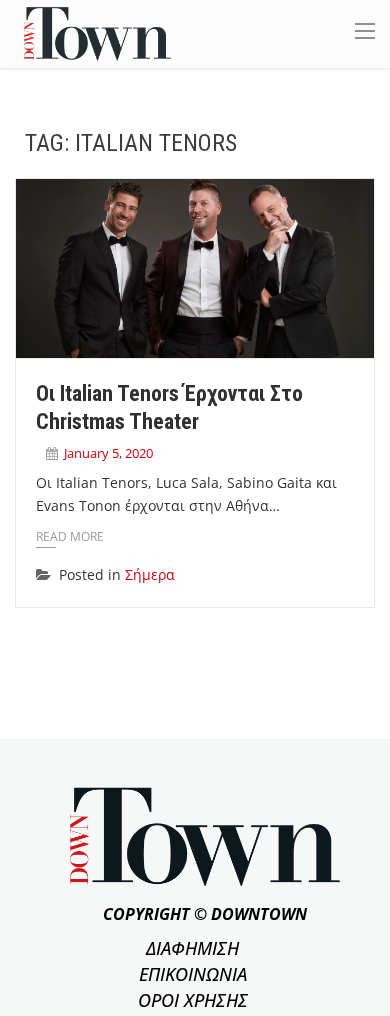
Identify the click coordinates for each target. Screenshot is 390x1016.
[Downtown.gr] (97, 32)
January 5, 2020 (108, 453)
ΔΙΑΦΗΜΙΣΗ (192, 948)
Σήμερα (150, 574)
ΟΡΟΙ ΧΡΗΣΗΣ (193, 1000)
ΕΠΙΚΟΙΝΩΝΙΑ (193, 974)
